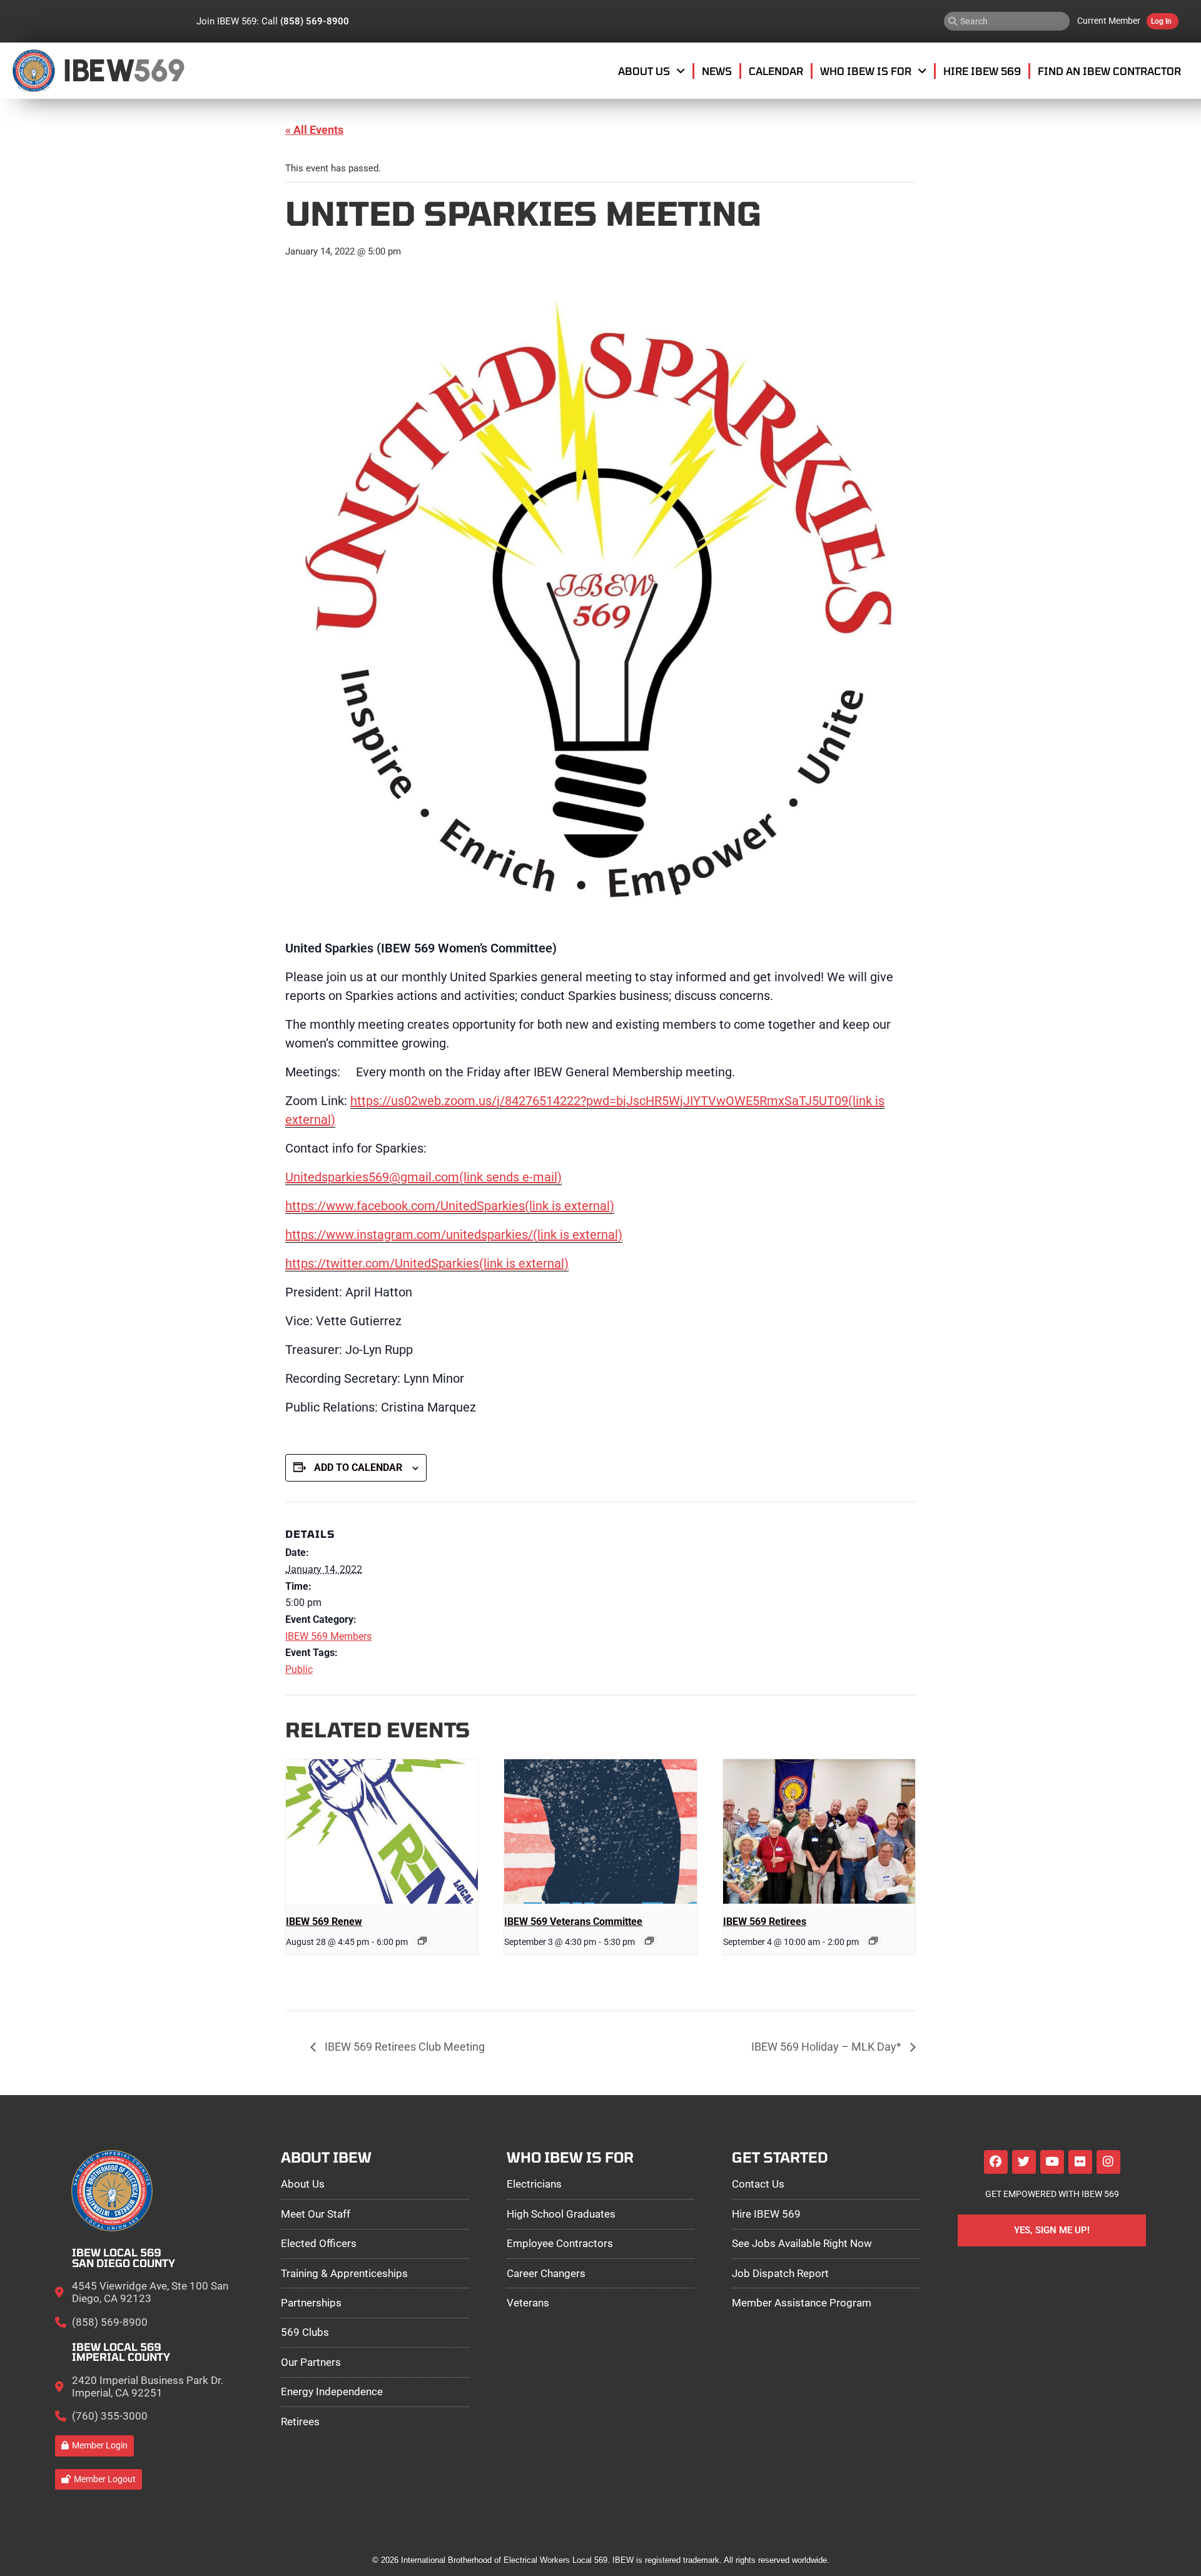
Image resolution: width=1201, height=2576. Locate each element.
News (717, 71)
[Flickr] (1080, 2162)
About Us (644, 71)
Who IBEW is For (866, 71)
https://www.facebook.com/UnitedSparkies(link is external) (450, 1206)
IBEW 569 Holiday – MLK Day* (828, 2047)
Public (299, 1669)
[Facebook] (996, 2162)
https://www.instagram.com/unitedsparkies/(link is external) (454, 1235)
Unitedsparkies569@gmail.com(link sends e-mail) (423, 1177)
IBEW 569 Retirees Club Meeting (403, 2047)
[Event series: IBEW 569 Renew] (422, 1941)
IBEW (99, 70)
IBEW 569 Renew (324, 1922)
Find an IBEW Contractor (1109, 71)
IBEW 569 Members (328, 1636)
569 (159, 70)
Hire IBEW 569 (982, 71)
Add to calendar (358, 1467)
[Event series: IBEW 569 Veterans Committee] (649, 1941)
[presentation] (382, 1831)
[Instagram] (1108, 2162)
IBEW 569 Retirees (765, 1922)
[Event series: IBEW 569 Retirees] (873, 1941)
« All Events (314, 130)
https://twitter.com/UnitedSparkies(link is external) (427, 1263)
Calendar (776, 71)
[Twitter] (1024, 2162)
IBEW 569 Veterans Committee (573, 1922)
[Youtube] (1052, 2162)
